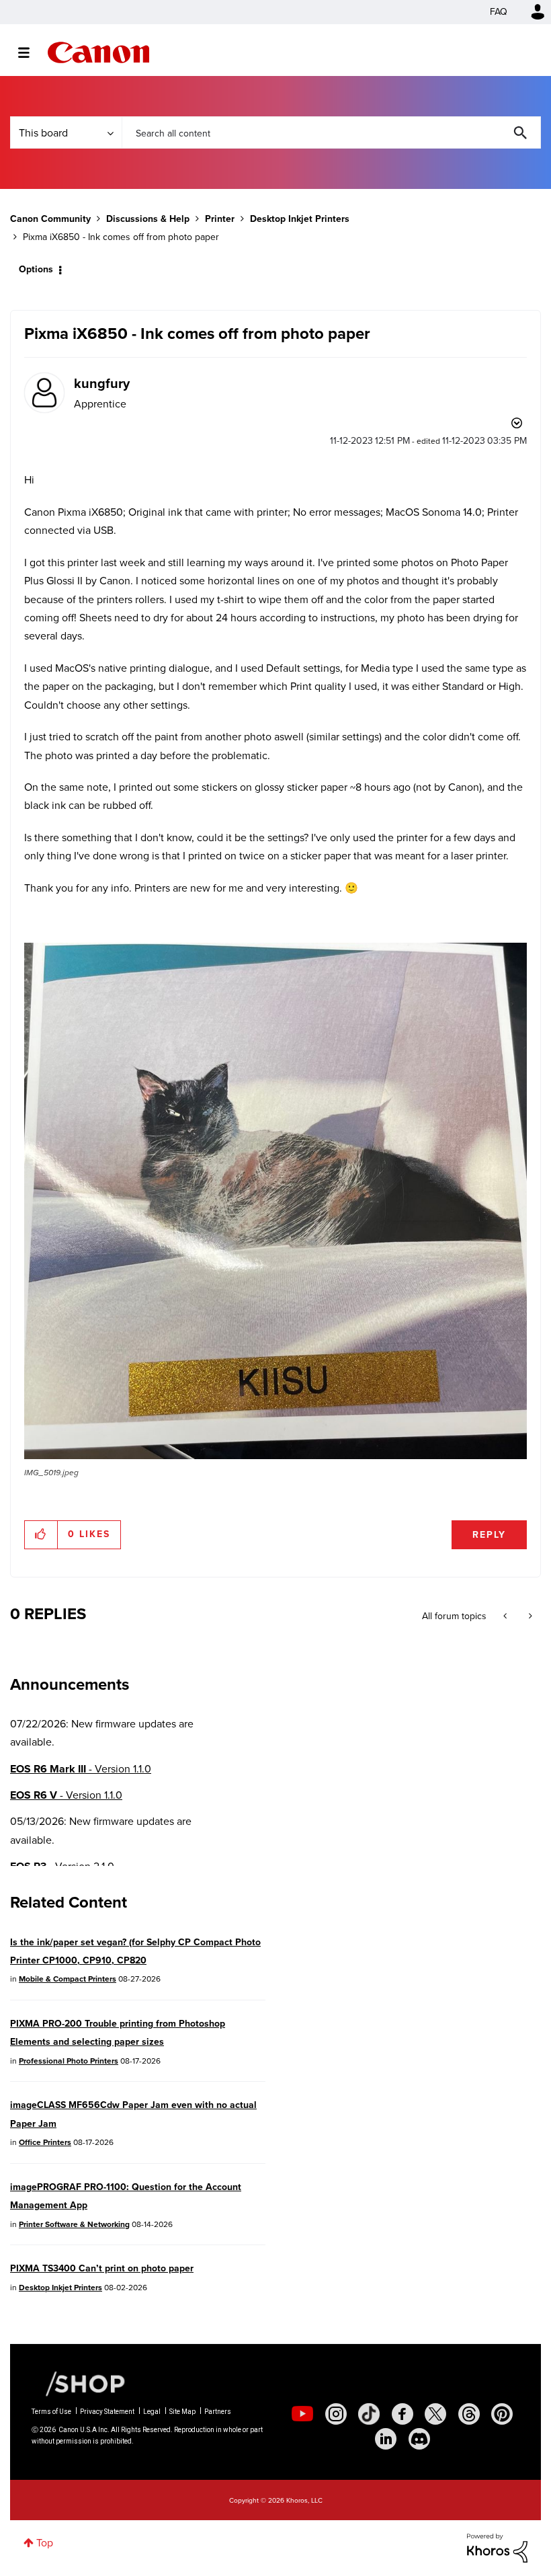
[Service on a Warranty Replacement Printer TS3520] (529, 1616)
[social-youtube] (302, 2414)
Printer (220, 219)
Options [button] (36, 269)
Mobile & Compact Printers (68, 1979)
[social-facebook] (402, 2414)
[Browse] (31, 52)
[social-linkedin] (386, 2439)
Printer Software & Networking (74, 2224)
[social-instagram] (336, 2414)
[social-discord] (419, 2439)
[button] (275, 1201)
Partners (218, 2412)
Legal (152, 2412)
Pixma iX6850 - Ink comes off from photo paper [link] (121, 237)
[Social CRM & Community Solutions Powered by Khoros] (497, 2547)
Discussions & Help (148, 219)
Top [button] (45, 2543)
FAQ (499, 12)
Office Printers (45, 2142)
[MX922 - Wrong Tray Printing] (506, 1616)
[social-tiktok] (369, 2414)
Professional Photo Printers (69, 2061)
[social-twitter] (435, 2414)
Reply (489, 1535)
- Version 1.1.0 (81, 1769)
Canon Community (98, 52)
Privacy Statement (107, 2412)
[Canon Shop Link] (79, 2383)
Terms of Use (51, 2412)
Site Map (182, 2412)
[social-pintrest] (502, 2414)
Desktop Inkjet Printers (300, 219)
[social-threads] (469, 2414)
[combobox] (331, 132)
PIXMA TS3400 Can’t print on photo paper (102, 2268)
